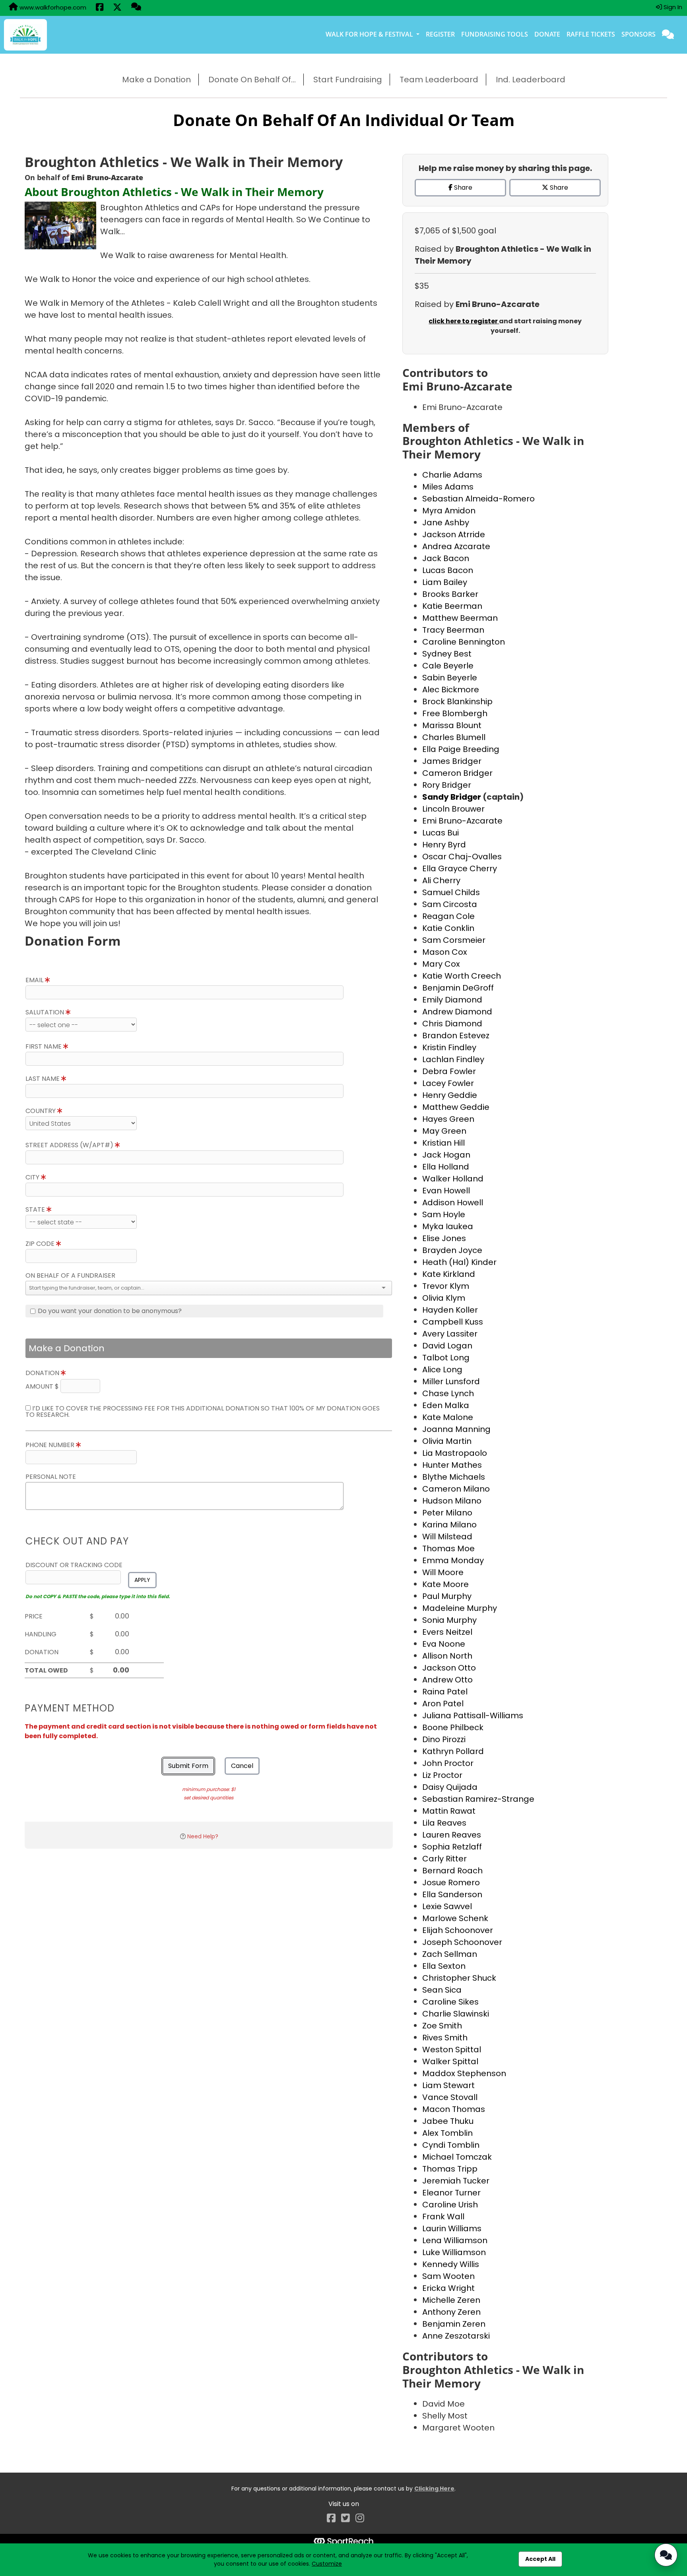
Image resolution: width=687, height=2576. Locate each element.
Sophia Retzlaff (452, 1847)
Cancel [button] (242, 1766)
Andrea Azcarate (456, 546)
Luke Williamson (454, 2252)
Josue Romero (451, 1882)
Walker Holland (453, 1179)
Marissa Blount (452, 725)
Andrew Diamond (457, 1012)
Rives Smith (445, 2038)
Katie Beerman (452, 606)
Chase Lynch (448, 1393)
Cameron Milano (456, 1489)
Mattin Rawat (449, 1811)
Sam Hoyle (444, 1214)
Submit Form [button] (188, 1766)
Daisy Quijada (450, 1787)
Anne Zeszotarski (456, 2336)
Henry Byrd (444, 845)
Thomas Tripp (450, 2169)
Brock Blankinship (457, 701)
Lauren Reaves (452, 1835)
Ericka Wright (448, 2288)
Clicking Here (434, 2489)
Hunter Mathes (452, 1465)
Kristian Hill (443, 1143)
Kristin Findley (449, 1047)
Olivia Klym (444, 1298)
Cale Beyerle (448, 666)
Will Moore (443, 1572)
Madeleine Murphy (460, 1608)
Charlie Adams (452, 475)
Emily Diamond (452, 1000)
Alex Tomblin (447, 2133)
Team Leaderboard (439, 80)
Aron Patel (443, 1704)
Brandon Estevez (456, 1035)
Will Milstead (447, 1537)
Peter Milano (447, 1513)
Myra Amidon (449, 511)
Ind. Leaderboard (531, 80)
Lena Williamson (455, 2240)
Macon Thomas (454, 2109)
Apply (142, 1580)
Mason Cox (445, 952)
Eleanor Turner (451, 2193)
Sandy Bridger (452, 797)
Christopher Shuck (459, 1978)
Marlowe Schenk (455, 1918)
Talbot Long (446, 1358)
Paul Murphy (447, 1596)
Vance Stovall (450, 2097)
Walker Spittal (450, 2061)
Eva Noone (444, 1644)
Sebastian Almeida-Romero (478, 499)
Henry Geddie (450, 1095)
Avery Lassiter (450, 1334)
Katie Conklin (448, 928)
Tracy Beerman (453, 630)
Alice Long (442, 1370)
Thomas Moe (448, 1548)
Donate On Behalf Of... (252, 80)
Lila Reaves (444, 1823)
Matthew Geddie (456, 1107)
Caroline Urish (450, 2205)
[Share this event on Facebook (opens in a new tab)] (100, 8)
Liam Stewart (448, 2085)
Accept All (540, 2559)
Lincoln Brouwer (453, 809)
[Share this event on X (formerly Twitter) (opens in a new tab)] (117, 8)
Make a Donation (156, 80)
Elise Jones (444, 1238)
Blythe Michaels (454, 1477)
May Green (444, 1131)
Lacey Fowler (448, 1083)
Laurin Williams (452, 2228)
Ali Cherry (441, 880)
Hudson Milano (452, 1501)
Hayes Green (448, 1119)
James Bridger (452, 761)
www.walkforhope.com (52, 7)
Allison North (447, 1656)
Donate (547, 34)
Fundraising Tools (495, 34)
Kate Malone (448, 1417)
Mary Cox (441, 964)
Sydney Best (447, 654)
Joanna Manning (456, 1429)
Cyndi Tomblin (451, 2145)
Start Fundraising (348, 80)
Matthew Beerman (460, 618)
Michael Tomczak (457, 2157)
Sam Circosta (450, 904)
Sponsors (638, 34)
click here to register (464, 321)
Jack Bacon (446, 558)
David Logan (447, 1346)
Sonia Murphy (449, 1620)
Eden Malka (446, 1405)
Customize (327, 2564)
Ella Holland (446, 1167)
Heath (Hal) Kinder (459, 1262)
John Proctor (448, 1763)
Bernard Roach (452, 1871)
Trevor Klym (446, 1286)
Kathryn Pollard (453, 1751)
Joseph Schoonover (462, 1942)
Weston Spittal (452, 2050)
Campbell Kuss (453, 1322)
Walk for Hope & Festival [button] (370, 34)
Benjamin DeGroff (458, 988)
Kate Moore (445, 1584)
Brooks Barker (450, 594)
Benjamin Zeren (454, 2324)
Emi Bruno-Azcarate (462, 821)
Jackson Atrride (454, 534)
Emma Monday (453, 1560)
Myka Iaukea (448, 1226)
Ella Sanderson (452, 1894)
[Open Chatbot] (666, 2555)
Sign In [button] (672, 7)
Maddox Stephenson (464, 2073)
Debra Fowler (449, 1071)
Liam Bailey (445, 582)
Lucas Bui (441, 833)
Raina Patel (445, 1692)
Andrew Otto (447, 1680)
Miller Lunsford (451, 1381)
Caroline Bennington (464, 642)
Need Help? (203, 1836)
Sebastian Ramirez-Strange (478, 1799)
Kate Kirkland (449, 1274)
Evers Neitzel (447, 1632)
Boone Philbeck (453, 1727)
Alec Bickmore (451, 690)
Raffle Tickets (591, 34)
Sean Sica (442, 1990)
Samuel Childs (451, 892)
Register (440, 34)
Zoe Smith (442, 2026)
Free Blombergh (455, 713)
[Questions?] (136, 8)
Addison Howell (453, 1203)
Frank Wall (443, 2217)
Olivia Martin (447, 1441)
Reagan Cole (448, 916)
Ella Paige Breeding (461, 749)
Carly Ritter (444, 1859)
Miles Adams (448, 487)
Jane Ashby (446, 523)
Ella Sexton (444, 1966)
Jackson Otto (449, 1668)
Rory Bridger (447, 785)
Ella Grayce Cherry (460, 868)
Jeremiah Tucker (456, 2181)
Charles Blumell (454, 737)
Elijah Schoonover (458, 1930)
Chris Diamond (452, 1024)
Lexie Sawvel (447, 1906)
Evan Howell (446, 1191)
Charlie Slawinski (456, 2014)
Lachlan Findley (453, 1059)
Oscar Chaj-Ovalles (462, 857)
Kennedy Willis (451, 2264)
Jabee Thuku (448, 2121)
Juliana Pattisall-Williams (473, 1715)
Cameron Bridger (457, 773)
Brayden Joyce (452, 1250)
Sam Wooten (448, 2276)
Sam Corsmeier (454, 940)
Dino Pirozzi (444, 1739)
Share (462, 187)
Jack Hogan (446, 1155)
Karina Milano (449, 1525)
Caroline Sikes (450, 2002)
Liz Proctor (442, 1775)
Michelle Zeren (451, 2300)
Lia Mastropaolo (455, 1453)
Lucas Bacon (448, 570)
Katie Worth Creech (462, 976)
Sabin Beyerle (450, 678)
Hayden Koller (450, 1310)
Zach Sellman (450, 1954)
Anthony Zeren (451, 2312)
